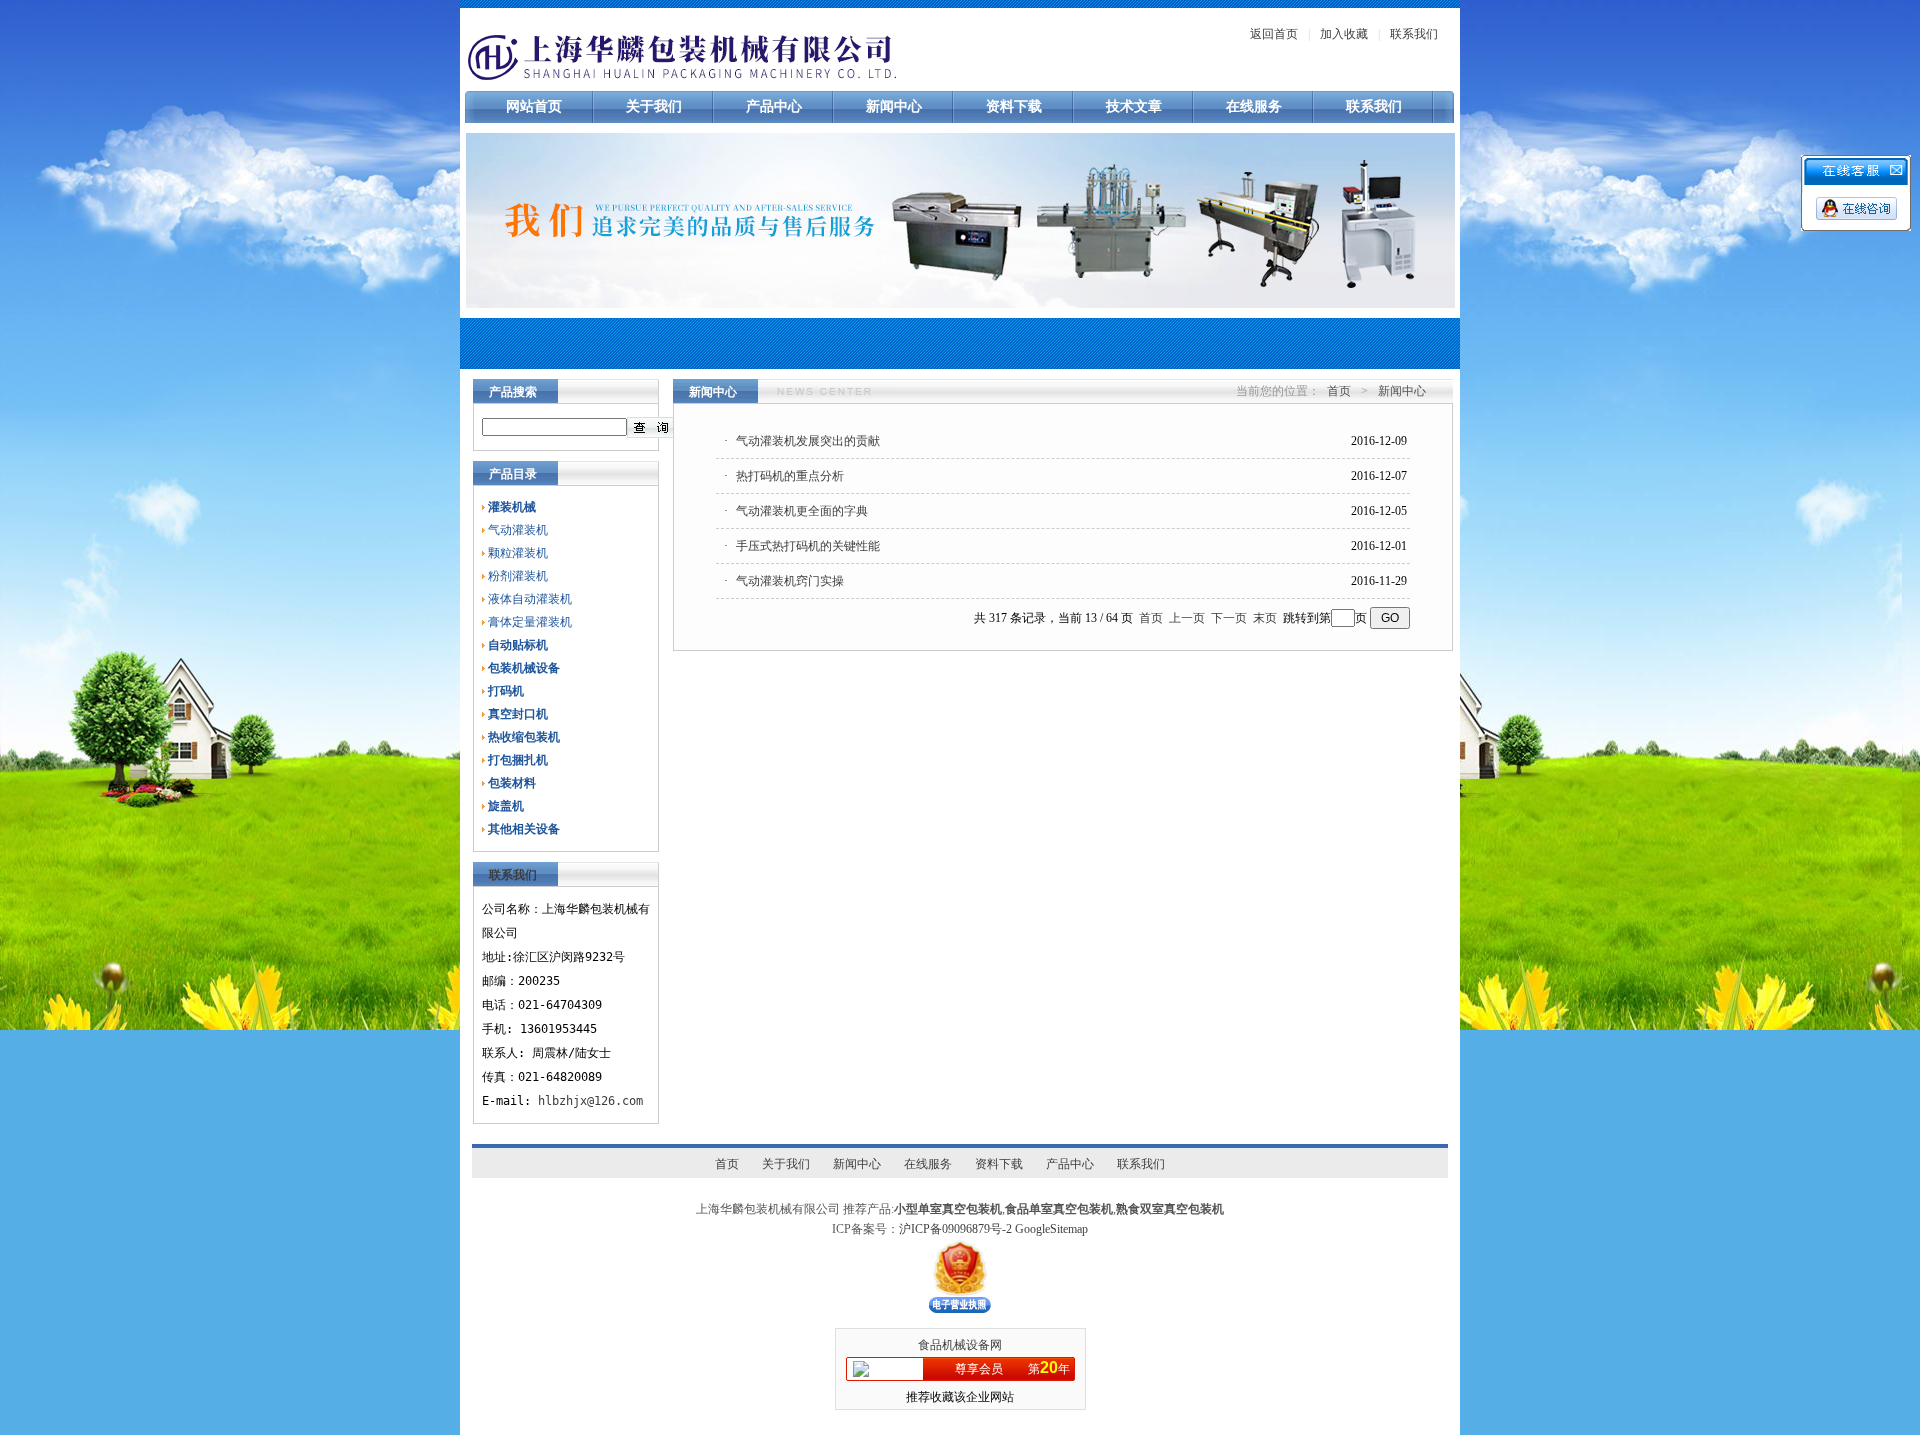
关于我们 (654, 106)
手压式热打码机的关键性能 (808, 546)
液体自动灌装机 (530, 599)
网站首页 (534, 106)
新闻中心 (894, 106)
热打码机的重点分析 (790, 476)
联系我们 (1414, 34)
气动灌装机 (518, 530)
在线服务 (1254, 106)
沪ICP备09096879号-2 (955, 1229)
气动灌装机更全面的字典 (802, 511)
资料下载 (1014, 106)
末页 (1265, 618)
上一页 (1187, 618)
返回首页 (1274, 34)
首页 (1339, 391)
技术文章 (1134, 106)
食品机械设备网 (960, 1345)
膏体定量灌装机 (530, 622)
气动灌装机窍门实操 (790, 581)
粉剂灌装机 (518, 576)
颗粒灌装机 (518, 553)
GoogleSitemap (1051, 1229)
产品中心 (774, 106)
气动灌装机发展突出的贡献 (808, 441)
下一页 (1229, 618)
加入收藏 (1344, 34)
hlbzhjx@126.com (590, 1101)
